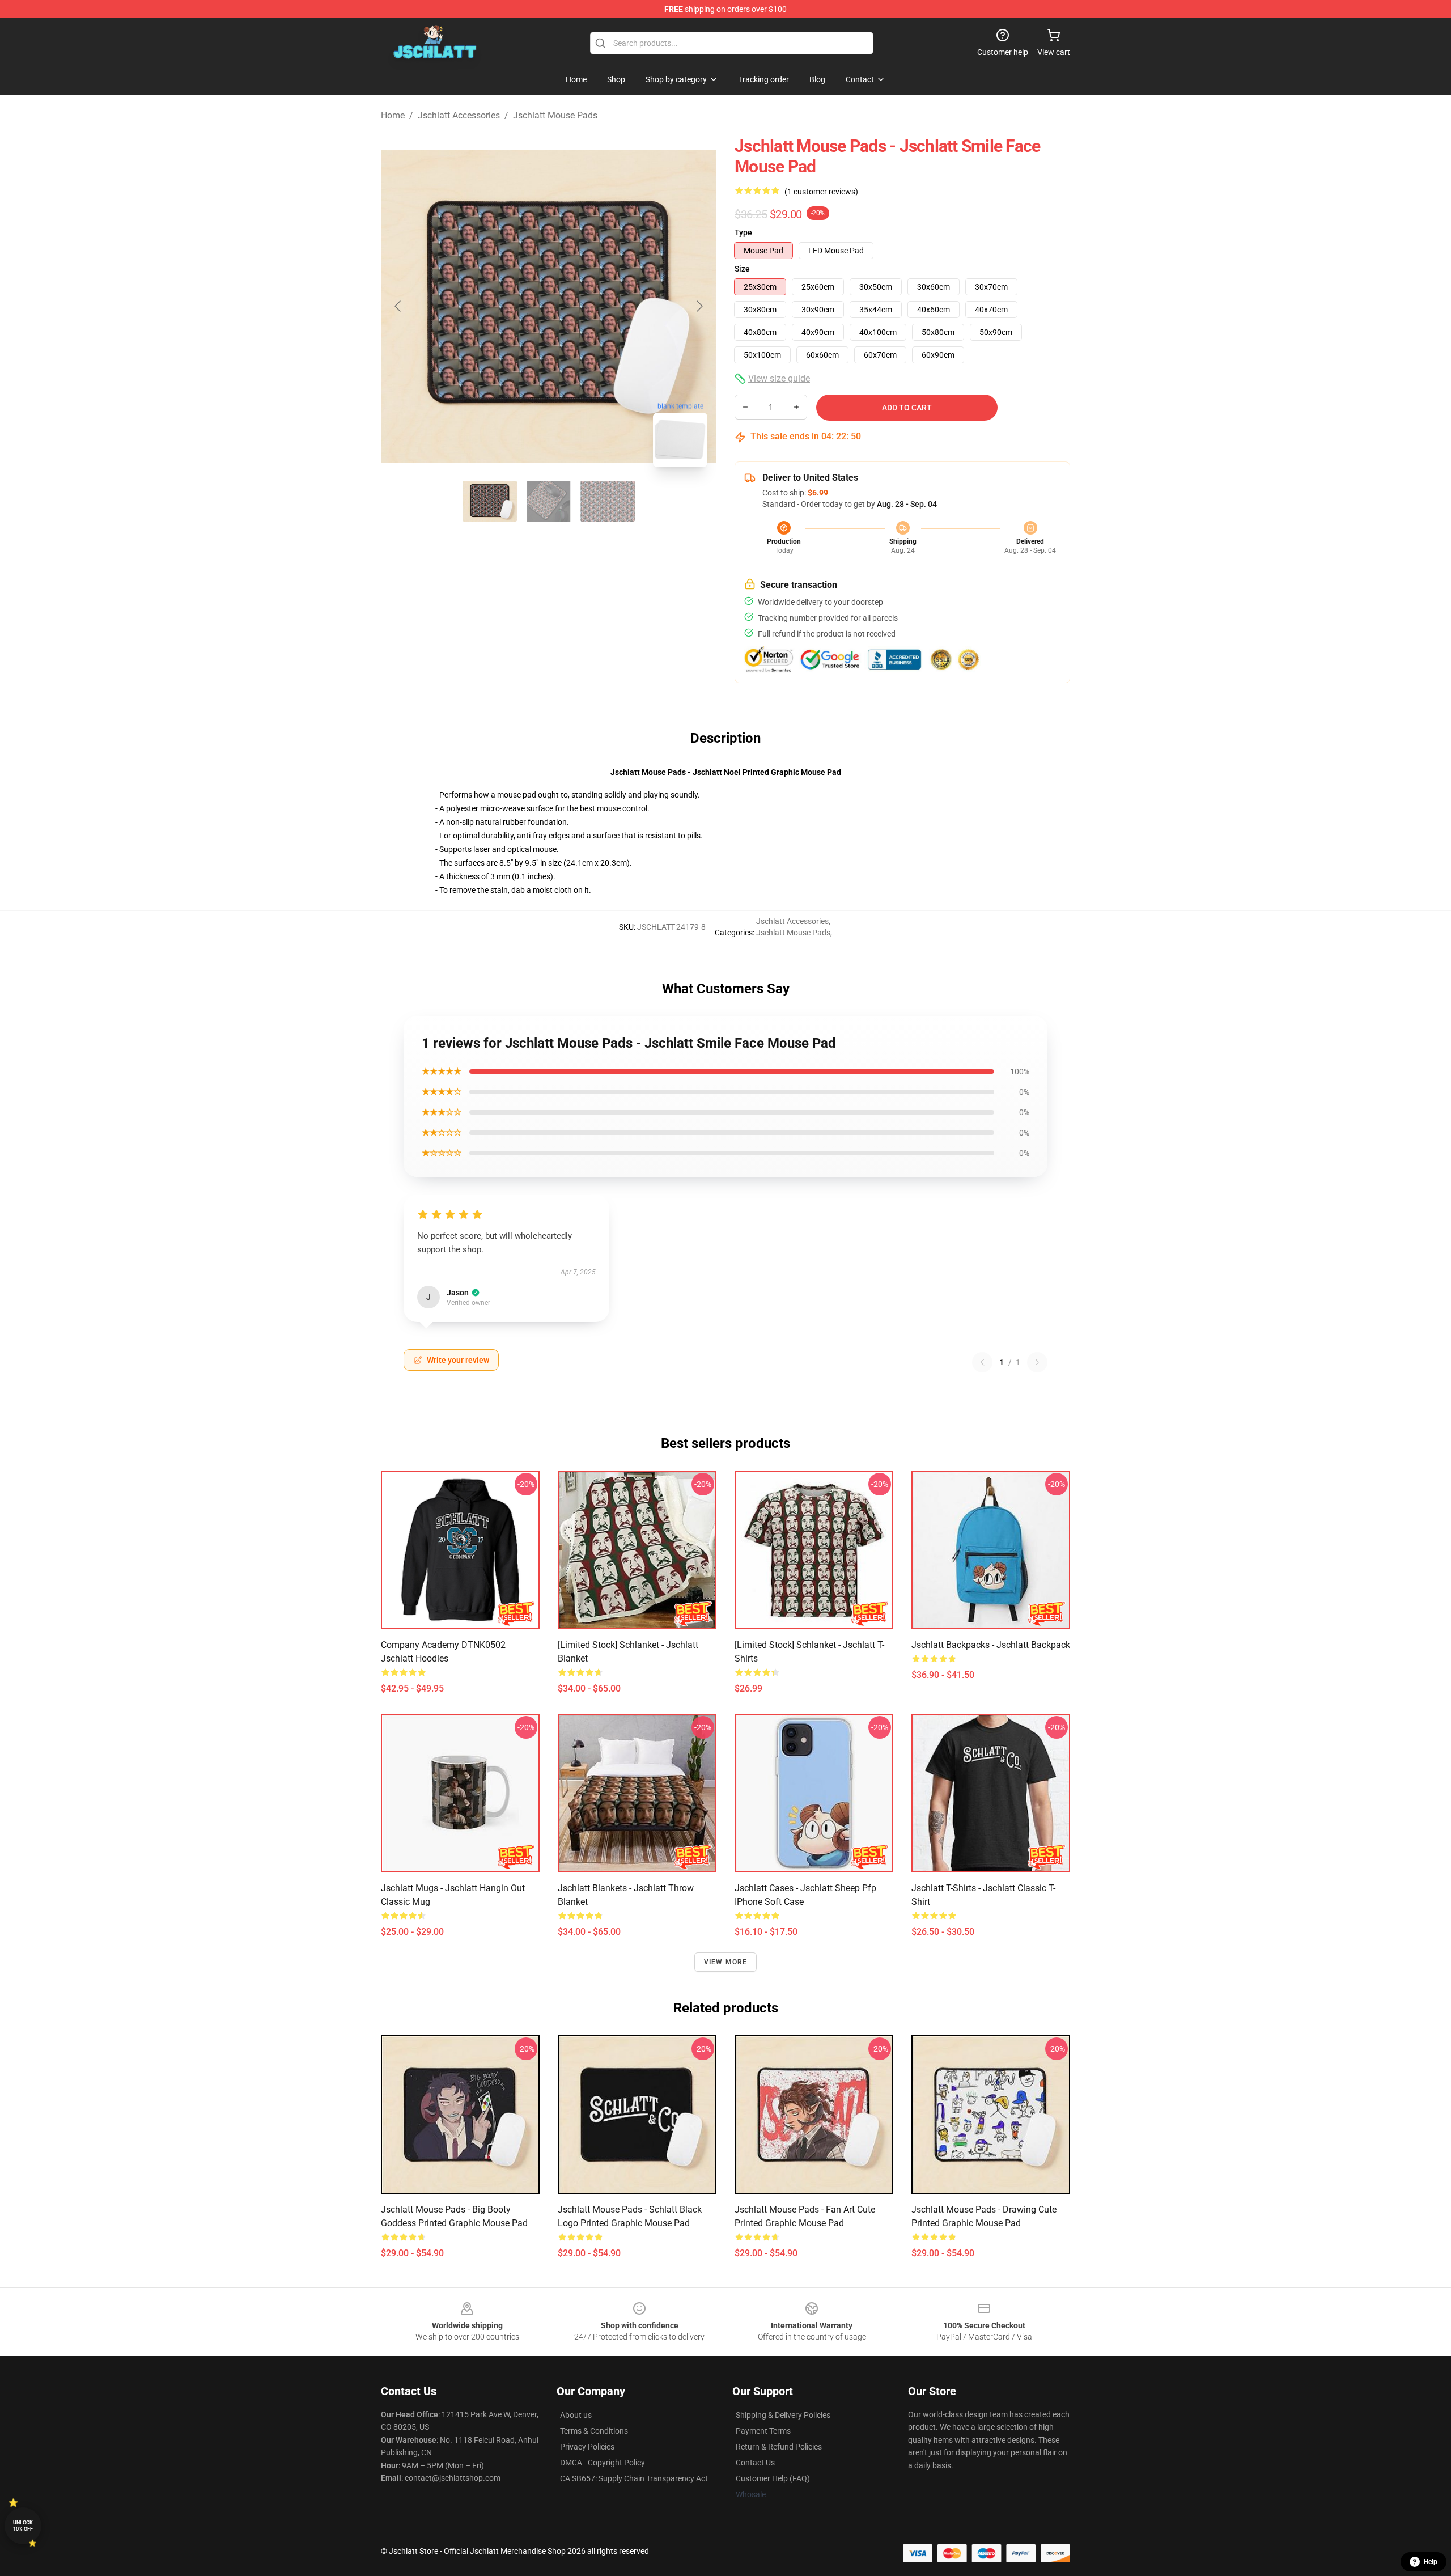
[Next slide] (699, 306)
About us (576, 2415)
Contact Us (755, 2463)
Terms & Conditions (594, 2431)
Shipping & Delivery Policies (783, 2415)
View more (726, 1962)
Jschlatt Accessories (459, 115)
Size (742, 269)
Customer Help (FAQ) (773, 2478)
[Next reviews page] (1037, 1362)
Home (393, 115)
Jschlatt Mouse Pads (555, 115)
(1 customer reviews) (821, 192)
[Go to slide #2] (549, 501)
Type (743, 232)
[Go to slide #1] (490, 501)
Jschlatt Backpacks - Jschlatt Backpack (991, 1645)
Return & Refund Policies (779, 2447)
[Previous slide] (398, 306)
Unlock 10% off (23, 2526)
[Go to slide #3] (608, 501)
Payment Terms (763, 2431)
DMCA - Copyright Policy (603, 2463)
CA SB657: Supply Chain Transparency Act (634, 2478)
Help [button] (1431, 2562)
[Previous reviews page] (982, 1362)
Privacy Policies (587, 2447)
